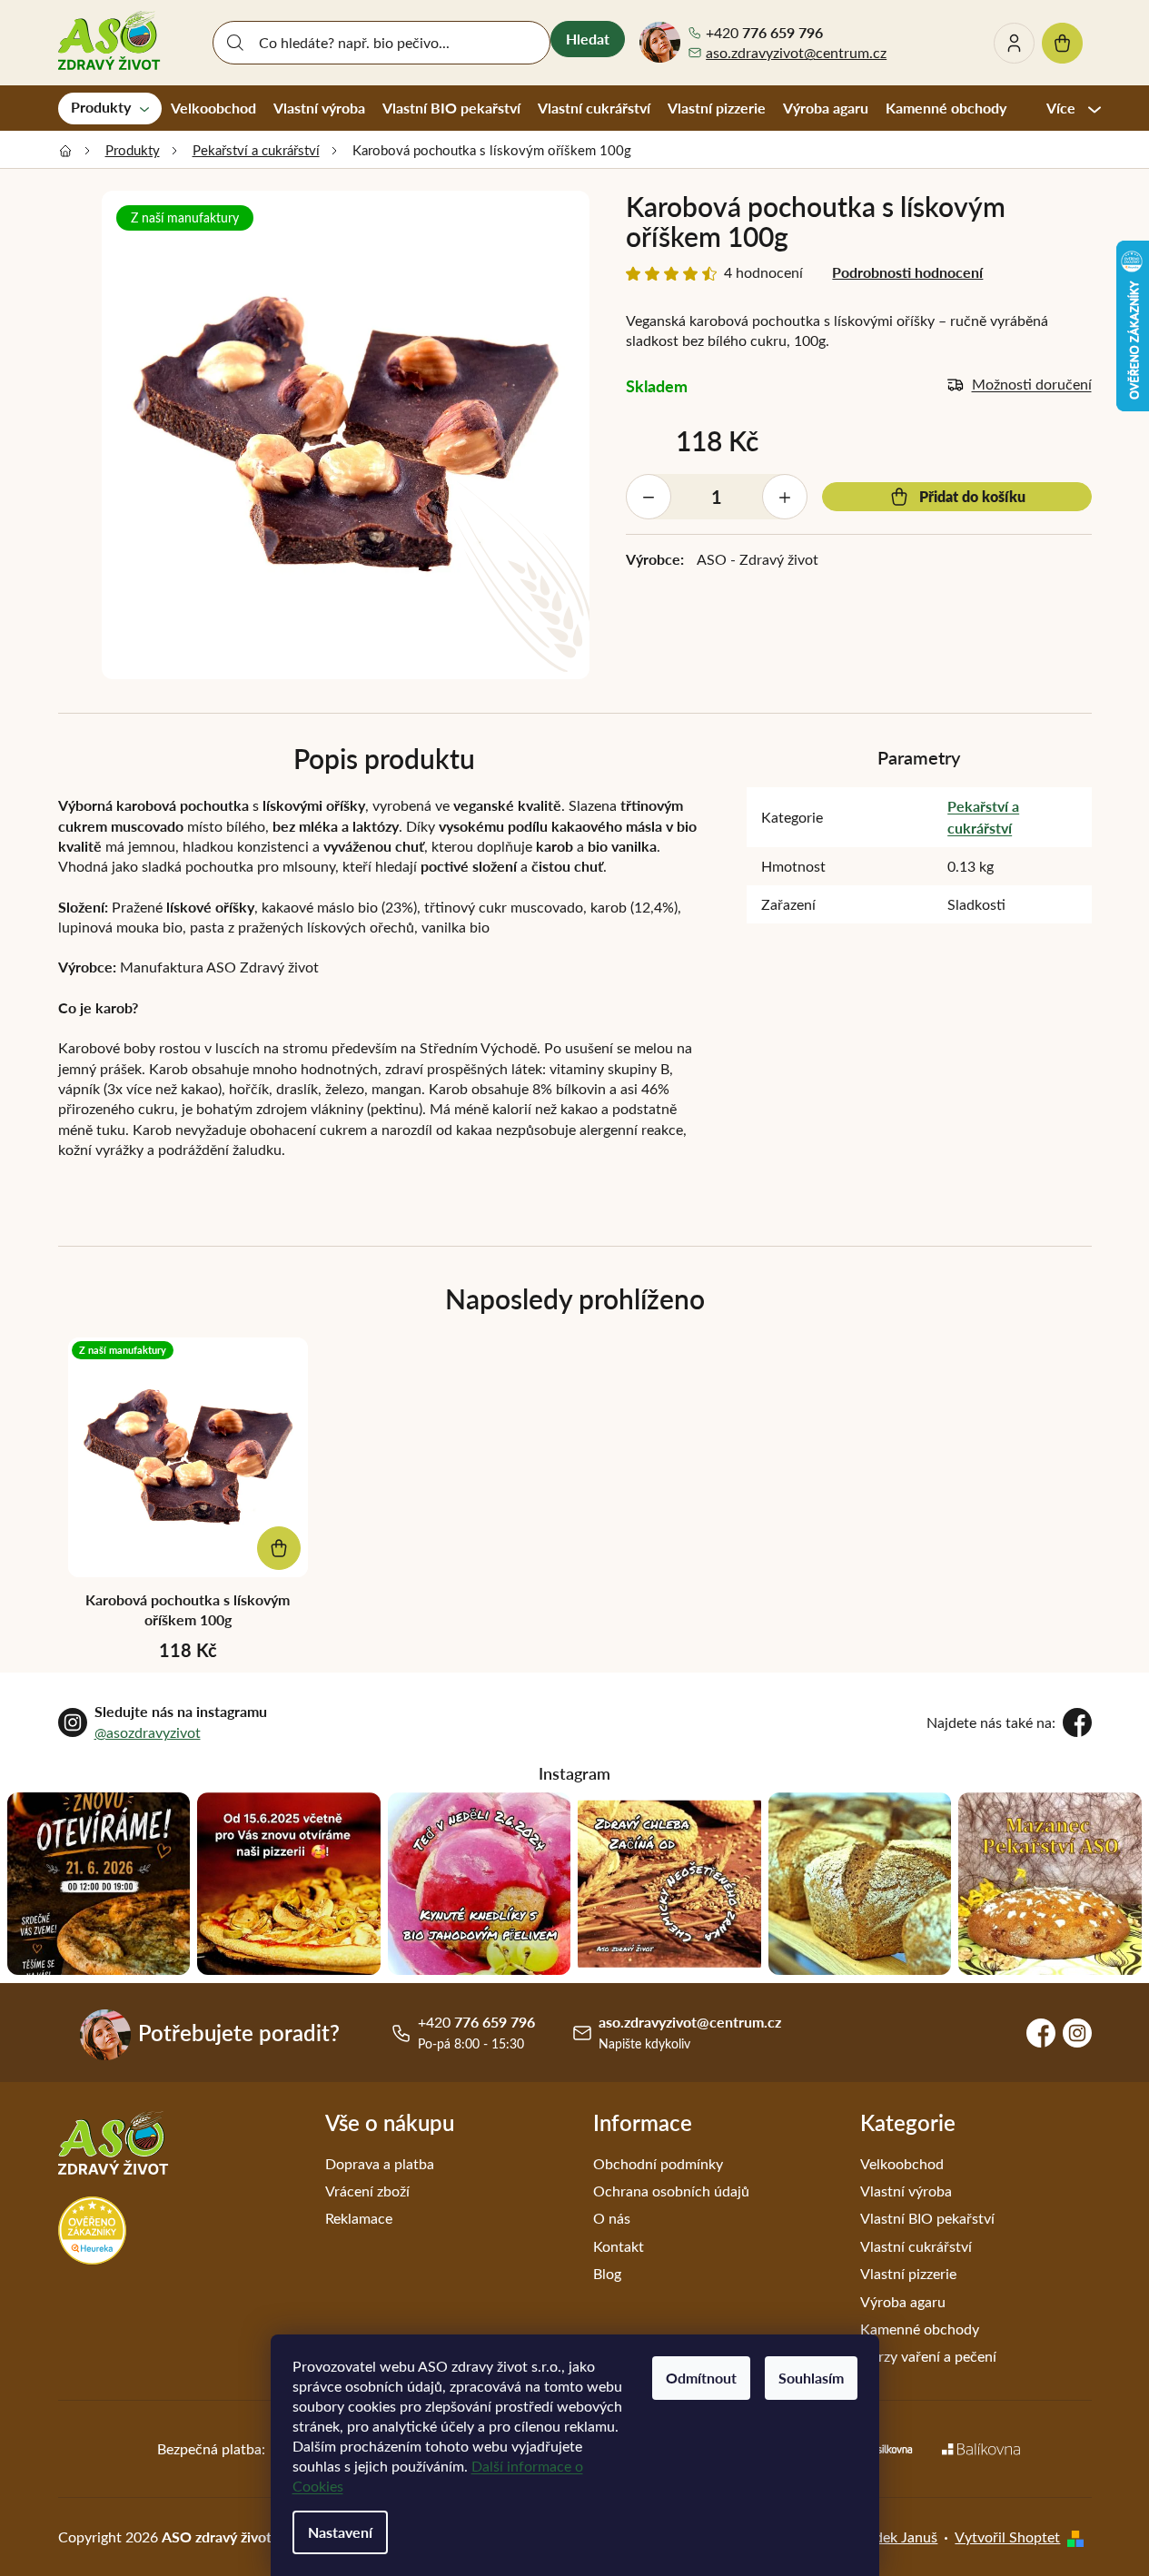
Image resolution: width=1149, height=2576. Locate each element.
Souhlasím (811, 2378)
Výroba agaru (903, 2301)
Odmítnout (701, 2378)
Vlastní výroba (906, 2191)
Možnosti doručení (1032, 384)
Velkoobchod (902, 2163)
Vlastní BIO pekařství (927, 2218)
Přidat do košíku (972, 496)
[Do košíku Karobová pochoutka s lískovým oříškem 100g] (279, 1548)
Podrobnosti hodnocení (907, 272)
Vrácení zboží (367, 2191)
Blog (607, 2273)
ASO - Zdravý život (758, 559)
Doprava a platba (380, 2163)
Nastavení (340, 2532)
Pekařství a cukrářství (983, 817)
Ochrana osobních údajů (671, 2191)
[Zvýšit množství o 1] (785, 497)
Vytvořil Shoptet (1007, 2537)
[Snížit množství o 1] (649, 497)
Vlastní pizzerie (908, 2273)
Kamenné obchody (920, 2329)
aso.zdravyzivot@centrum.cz (796, 52)
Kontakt (619, 2246)
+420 (764, 33)
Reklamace (359, 2218)
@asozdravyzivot (148, 1732)
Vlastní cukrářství (916, 2246)
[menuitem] (110, 108)
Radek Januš (898, 2537)
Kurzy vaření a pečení (928, 2356)
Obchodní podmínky (658, 2163)
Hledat (588, 39)
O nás (612, 2218)
